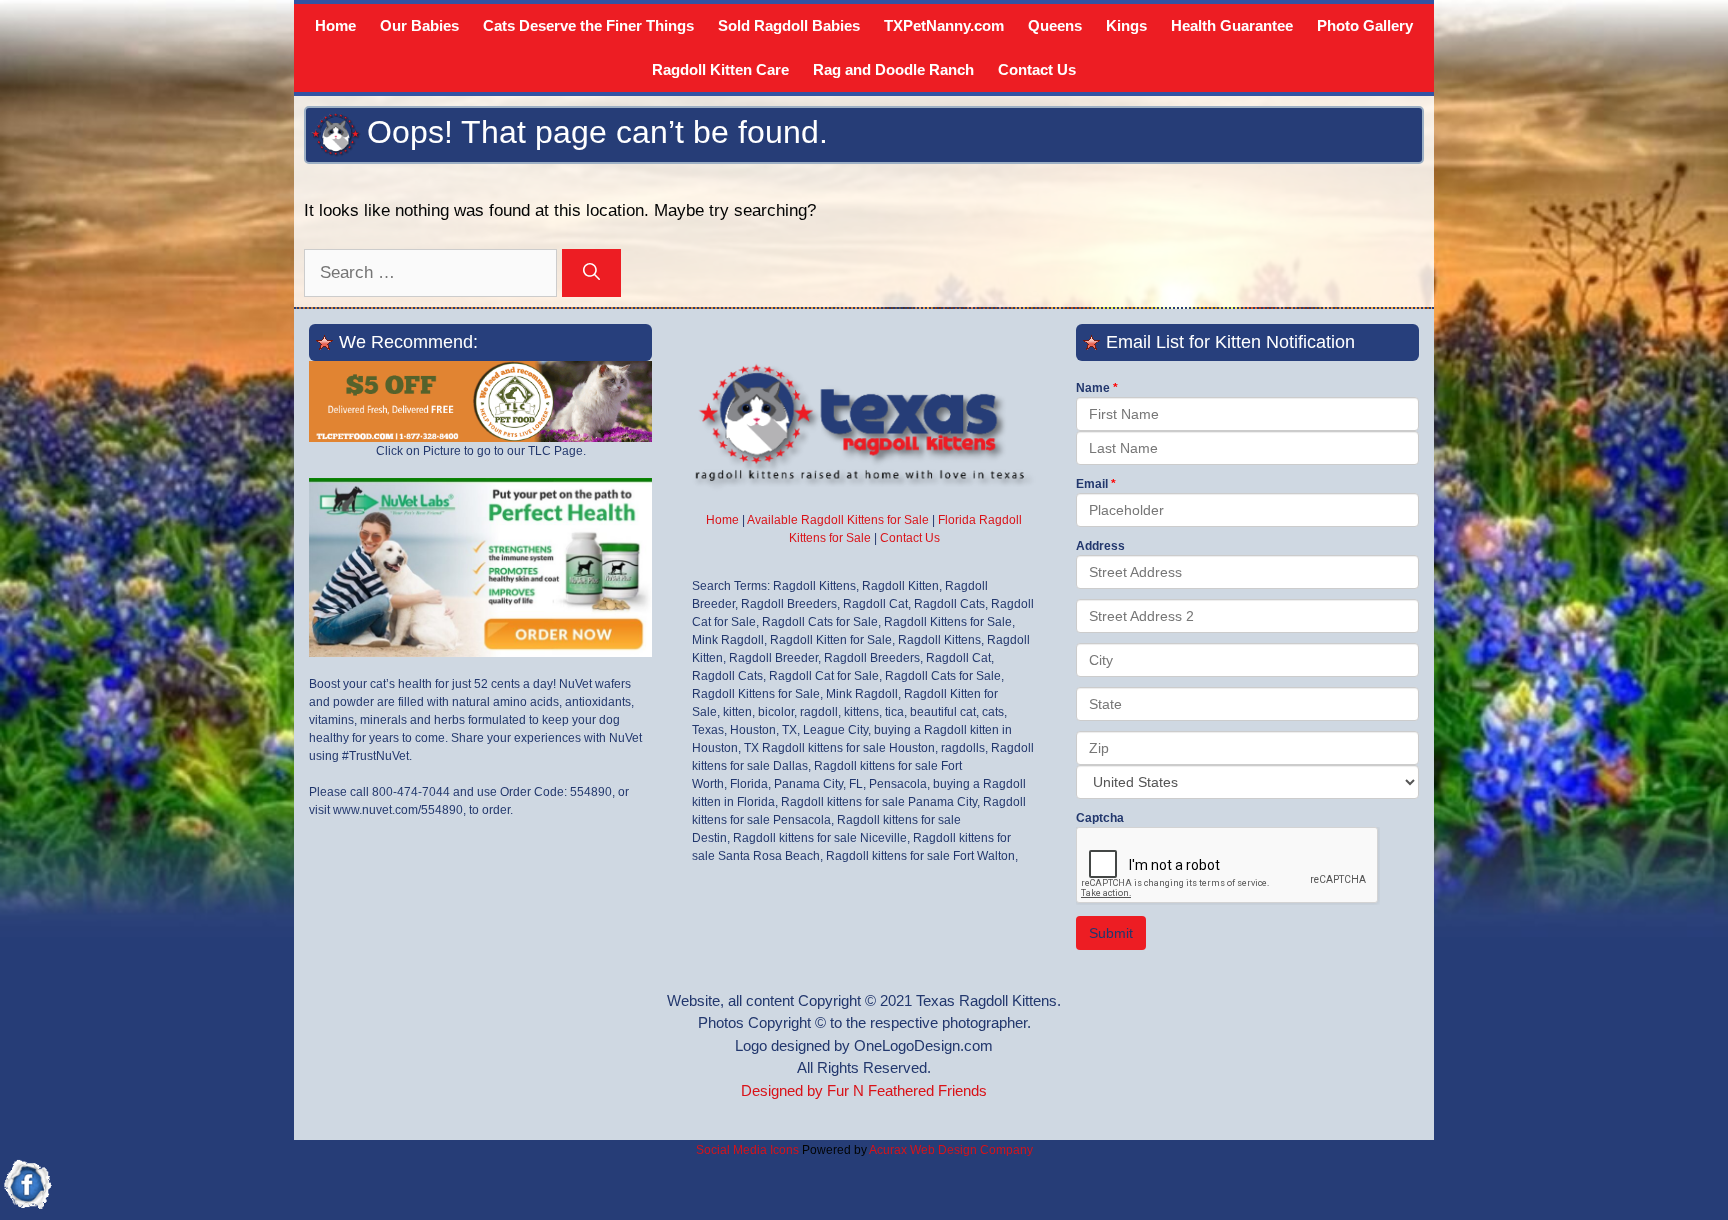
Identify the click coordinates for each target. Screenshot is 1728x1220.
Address (1100, 546)
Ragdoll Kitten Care (720, 69)
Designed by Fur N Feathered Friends (864, 1090)
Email (1092, 484)
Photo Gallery (1365, 25)
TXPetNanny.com (944, 25)
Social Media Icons (747, 1150)
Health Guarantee (1232, 25)
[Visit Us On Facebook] (27, 1207)
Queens (1055, 25)
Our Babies (419, 25)
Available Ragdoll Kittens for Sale (838, 520)
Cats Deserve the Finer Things (588, 25)
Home (335, 25)
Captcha (1100, 818)
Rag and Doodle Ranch (893, 69)
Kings (1126, 25)
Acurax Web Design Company (951, 1150)
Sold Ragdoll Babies (789, 25)
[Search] (591, 273)
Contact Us (1037, 69)
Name (1093, 388)
